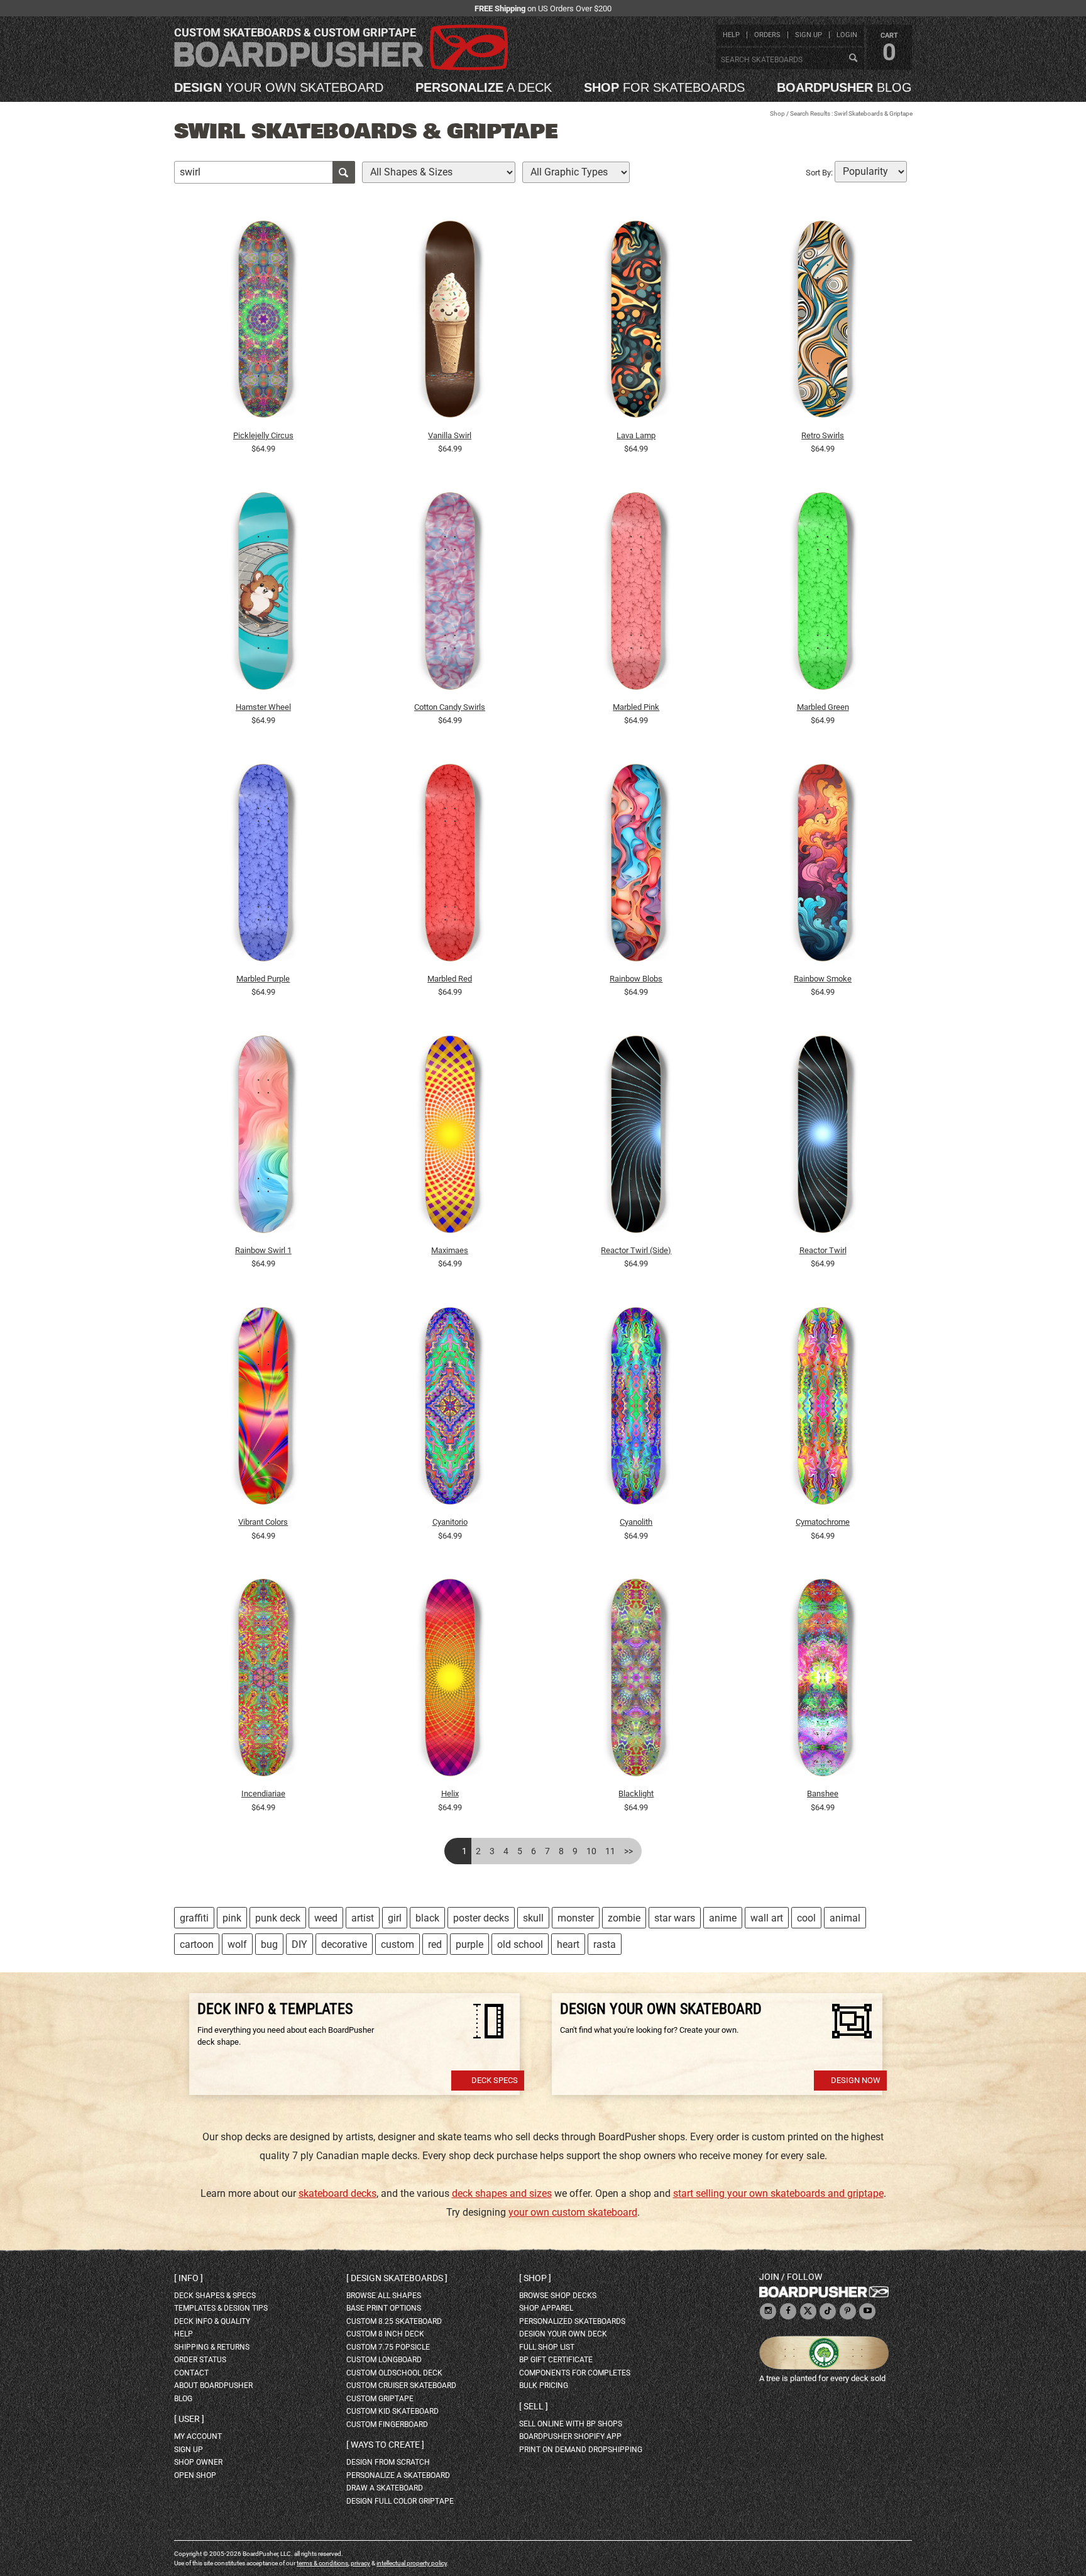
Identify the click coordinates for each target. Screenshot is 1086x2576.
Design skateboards (397, 2278)
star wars (675, 1918)
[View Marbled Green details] (823, 594)
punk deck (278, 1918)
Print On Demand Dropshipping (581, 2450)
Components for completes (575, 2373)
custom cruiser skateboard (401, 2385)
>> (628, 1851)
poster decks (481, 1918)
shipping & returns (212, 2347)
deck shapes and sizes (502, 2193)
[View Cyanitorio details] (450, 1409)
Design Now (856, 2080)
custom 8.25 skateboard (394, 2321)
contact (191, 2373)
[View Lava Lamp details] (637, 323)
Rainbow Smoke (823, 979)
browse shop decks (558, 2296)
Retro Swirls (823, 435)
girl (395, 1918)
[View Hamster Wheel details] (263, 594)
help (731, 35)
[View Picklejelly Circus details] (263, 323)
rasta (605, 1944)
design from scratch (388, 2462)
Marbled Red (450, 979)
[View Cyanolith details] (637, 1409)
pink (232, 1918)
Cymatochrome (823, 1522)
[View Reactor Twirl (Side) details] (637, 1137)
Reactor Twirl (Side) (636, 1250)
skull (533, 1918)
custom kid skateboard (392, 2411)
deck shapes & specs (215, 2296)
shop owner (198, 2462)
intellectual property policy (412, 2563)
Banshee (823, 1794)
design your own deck (563, 2334)
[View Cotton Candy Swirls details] (450, 594)
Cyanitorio (450, 1522)
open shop (195, 2475)
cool (806, 1918)
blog (844, 87)
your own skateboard (279, 87)
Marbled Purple (263, 979)
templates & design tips (221, 2308)
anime (723, 1918)
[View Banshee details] (823, 1681)
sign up (809, 35)
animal (845, 1918)
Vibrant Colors (263, 1522)
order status (200, 2360)
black (427, 1918)
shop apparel (546, 2308)
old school (520, 1944)
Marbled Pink (636, 707)
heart (568, 1944)
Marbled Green (823, 707)
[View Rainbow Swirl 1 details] (263, 1137)
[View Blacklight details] (637, 1681)
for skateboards (664, 87)
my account (198, 2436)
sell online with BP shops (571, 2424)
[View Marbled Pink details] (637, 594)
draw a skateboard (385, 2488)
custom (398, 1944)
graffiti (194, 1918)
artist (363, 1918)
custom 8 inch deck (385, 2334)
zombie (624, 1918)
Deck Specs (495, 2080)
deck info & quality (212, 2321)
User (189, 2419)
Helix (450, 1794)
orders (767, 35)
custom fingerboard (387, 2424)
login (847, 35)
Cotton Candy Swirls (450, 707)
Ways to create (385, 2445)
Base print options (384, 2308)
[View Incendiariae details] (263, 1681)
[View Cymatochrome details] (823, 1409)
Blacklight (636, 1794)
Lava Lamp (636, 435)
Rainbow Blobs (636, 979)
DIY (299, 1944)
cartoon (197, 1944)
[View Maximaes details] (450, 1137)
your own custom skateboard (573, 2212)
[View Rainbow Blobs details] (637, 866)
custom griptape (380, 2399)
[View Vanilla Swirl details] (450, 323)
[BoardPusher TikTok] (828, 2312)
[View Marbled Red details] (450, 866)
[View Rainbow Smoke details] (823, 866)
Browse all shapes (384, 2296)
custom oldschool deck (394, 2373)
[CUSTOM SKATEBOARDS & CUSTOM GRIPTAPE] (341, 68)
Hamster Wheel (263, 707)
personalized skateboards (572, 2321)
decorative (344, 1944)
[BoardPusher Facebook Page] (788, 2312)
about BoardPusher (213, 2385)
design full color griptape (400, 2501)
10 (591, 1851)
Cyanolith (636, 1522)
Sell (534, 2406)
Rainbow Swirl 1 (263, 1250)
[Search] (853, 58)
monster (576, 1918)
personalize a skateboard (398, 2475)
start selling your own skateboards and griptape (778, 2193)
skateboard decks (337, 2193)
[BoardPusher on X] (808, 2312)
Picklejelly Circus (263, 435)
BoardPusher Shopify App (570, 2436)
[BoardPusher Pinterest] (848, 2312)
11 (610, 1851)
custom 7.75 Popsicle (388, 2347)
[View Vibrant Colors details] (263, 1409)
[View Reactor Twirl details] (823, 1137)
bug (269, 1944)
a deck (484, 87)
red (435, 1944)
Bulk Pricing (544, 2385)
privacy (360, 2563)
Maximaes (450, 1250)
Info (189, 2278)
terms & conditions (322, 2563)
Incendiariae (263, 1794)
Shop (777, 113)
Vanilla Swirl (450, 435)
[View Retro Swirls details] (823, 323)
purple (469, 1944)
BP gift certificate (556, 2360)
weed (326, 1918)
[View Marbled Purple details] (263, 866)
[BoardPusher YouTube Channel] (867, 2312)
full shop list (547, 2347)
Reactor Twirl (823, 1250)
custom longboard (384, 2360)
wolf (237, 1944)
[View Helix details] (450, 1681)
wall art (767, 1918)
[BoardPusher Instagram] (768, 2312)
